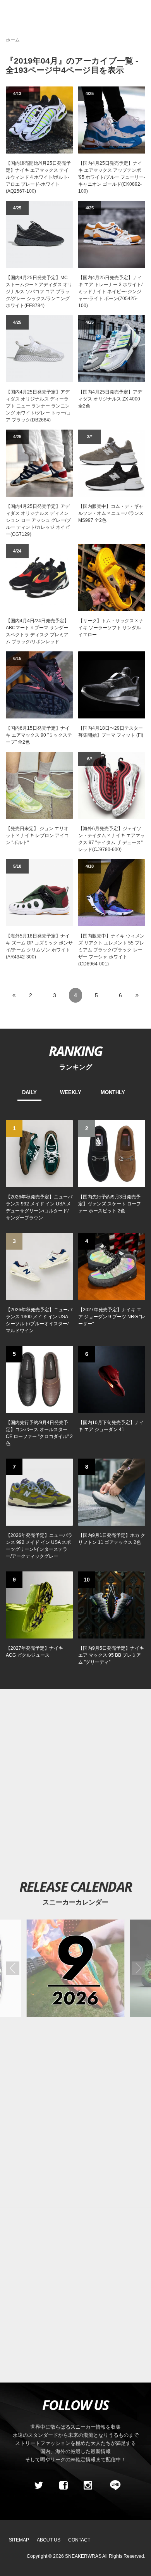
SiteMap (19, 2540)
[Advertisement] (75, 1777)
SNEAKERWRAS (83, 2556)
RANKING (75, 1051)
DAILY (29, 1092)
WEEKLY (71, 1092)
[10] (112, 1604)
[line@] (113, 2485)
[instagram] (88, 2485)
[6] (112, 1379)
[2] (112, 1153)
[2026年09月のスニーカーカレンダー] (75, 1968)
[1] (39, 1153)
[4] (112, 1266)
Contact (79, 2540)
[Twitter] (39, 2485)
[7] (39, 1492)
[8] (112, 1492)
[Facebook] (63, 2485)
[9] (39, 1604)
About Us (49, 2540)
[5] (39, 1379)
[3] (39, 1266)
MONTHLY (113, 1092)
